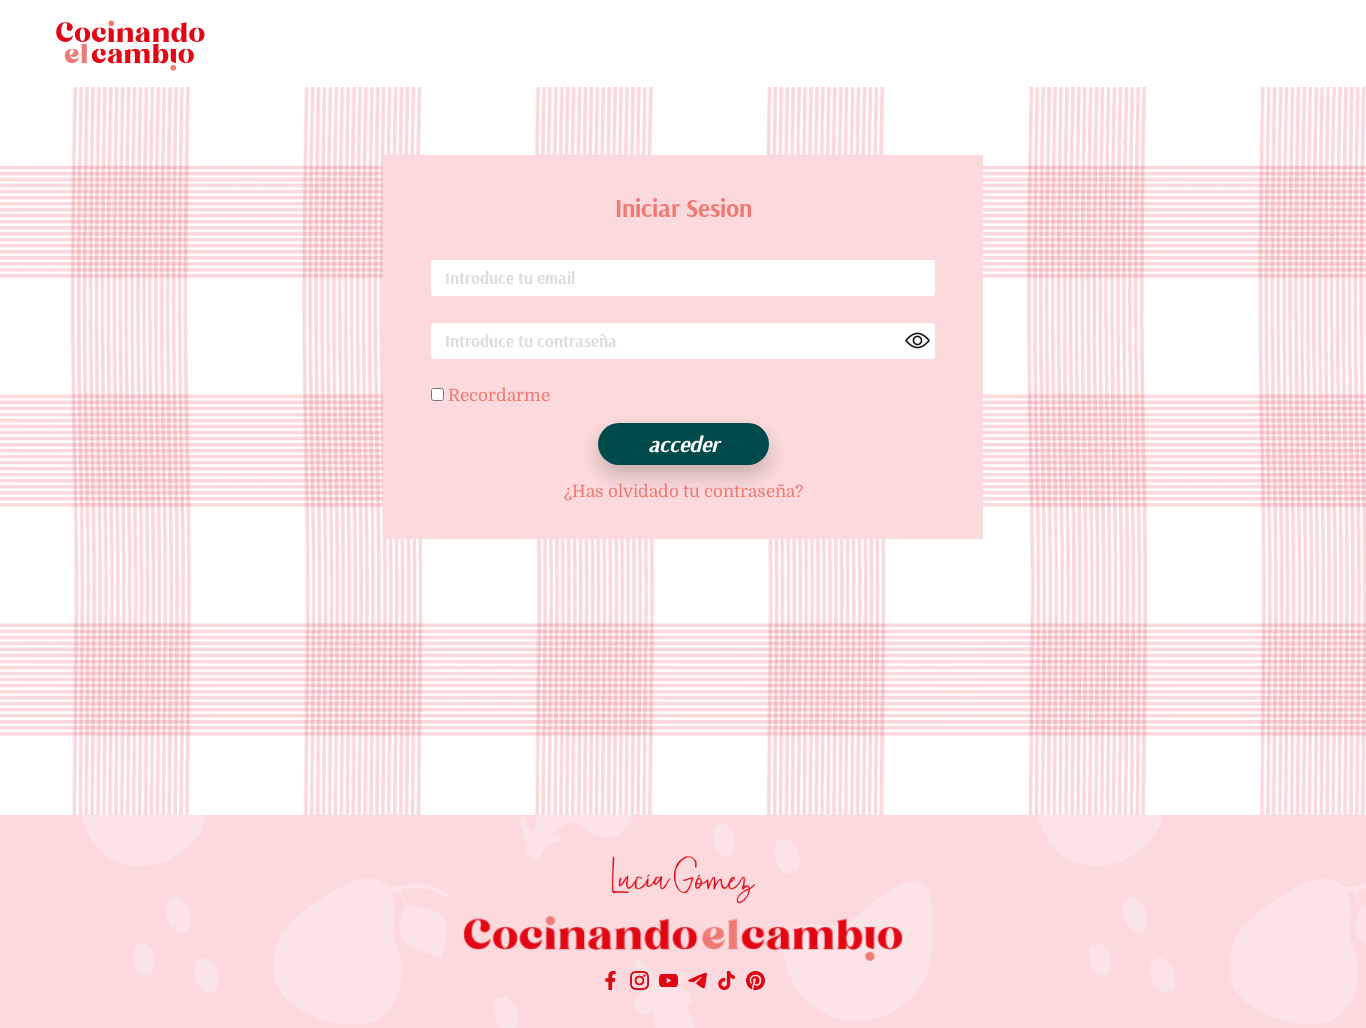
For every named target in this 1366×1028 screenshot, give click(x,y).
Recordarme (497, 395)
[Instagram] (639, 983)
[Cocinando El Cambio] (682, 941)
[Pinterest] (755, 983)
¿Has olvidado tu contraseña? (683, 491)
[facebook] (610, 983)
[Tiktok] (726, 983)
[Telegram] (697, 983)
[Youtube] (668, 983)
